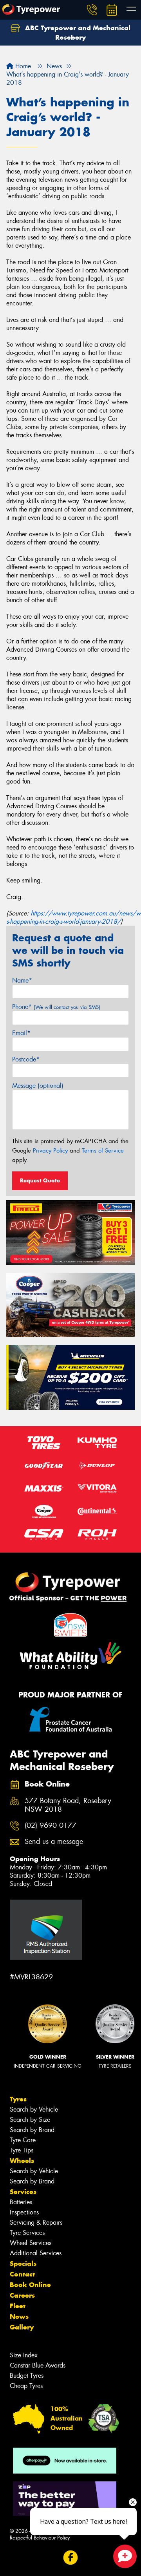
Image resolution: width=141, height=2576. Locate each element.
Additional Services (36, 2253)
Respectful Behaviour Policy (40, 2538)
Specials (23, 2264)
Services (23, 2192)
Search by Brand (32, 2130)
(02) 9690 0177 (51, 1826)
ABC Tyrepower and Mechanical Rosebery (77, 33)
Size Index (24, 2355)
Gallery (22, 2327)
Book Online (30, 2285)
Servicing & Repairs (36, 2222)
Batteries (21, 2202)
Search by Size (30, 2120)
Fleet (18, 2306)
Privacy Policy (50, 1151)
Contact (22, 2274)
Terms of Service (103, 1151)
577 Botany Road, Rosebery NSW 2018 (68, 1805)
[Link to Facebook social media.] (71, 2557)
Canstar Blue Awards (38, 2365)
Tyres (18, 2099)
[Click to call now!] (92, 10)
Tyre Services (27, 2233)
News (19, 2317)
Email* (21, 1033)
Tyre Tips (22, 2150)
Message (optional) (38, 1086)
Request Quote (40, 1180)
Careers (22, 2295)
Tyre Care (23, 2140)
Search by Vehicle (34, 2109)
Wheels (22, 2161)
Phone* (56, 1007)
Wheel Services (31, 2243)
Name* (22, 980)
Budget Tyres (27, 2376)
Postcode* (26, 1059)
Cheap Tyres (26, 2386)
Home (22, 66)
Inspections (24, 2212)
